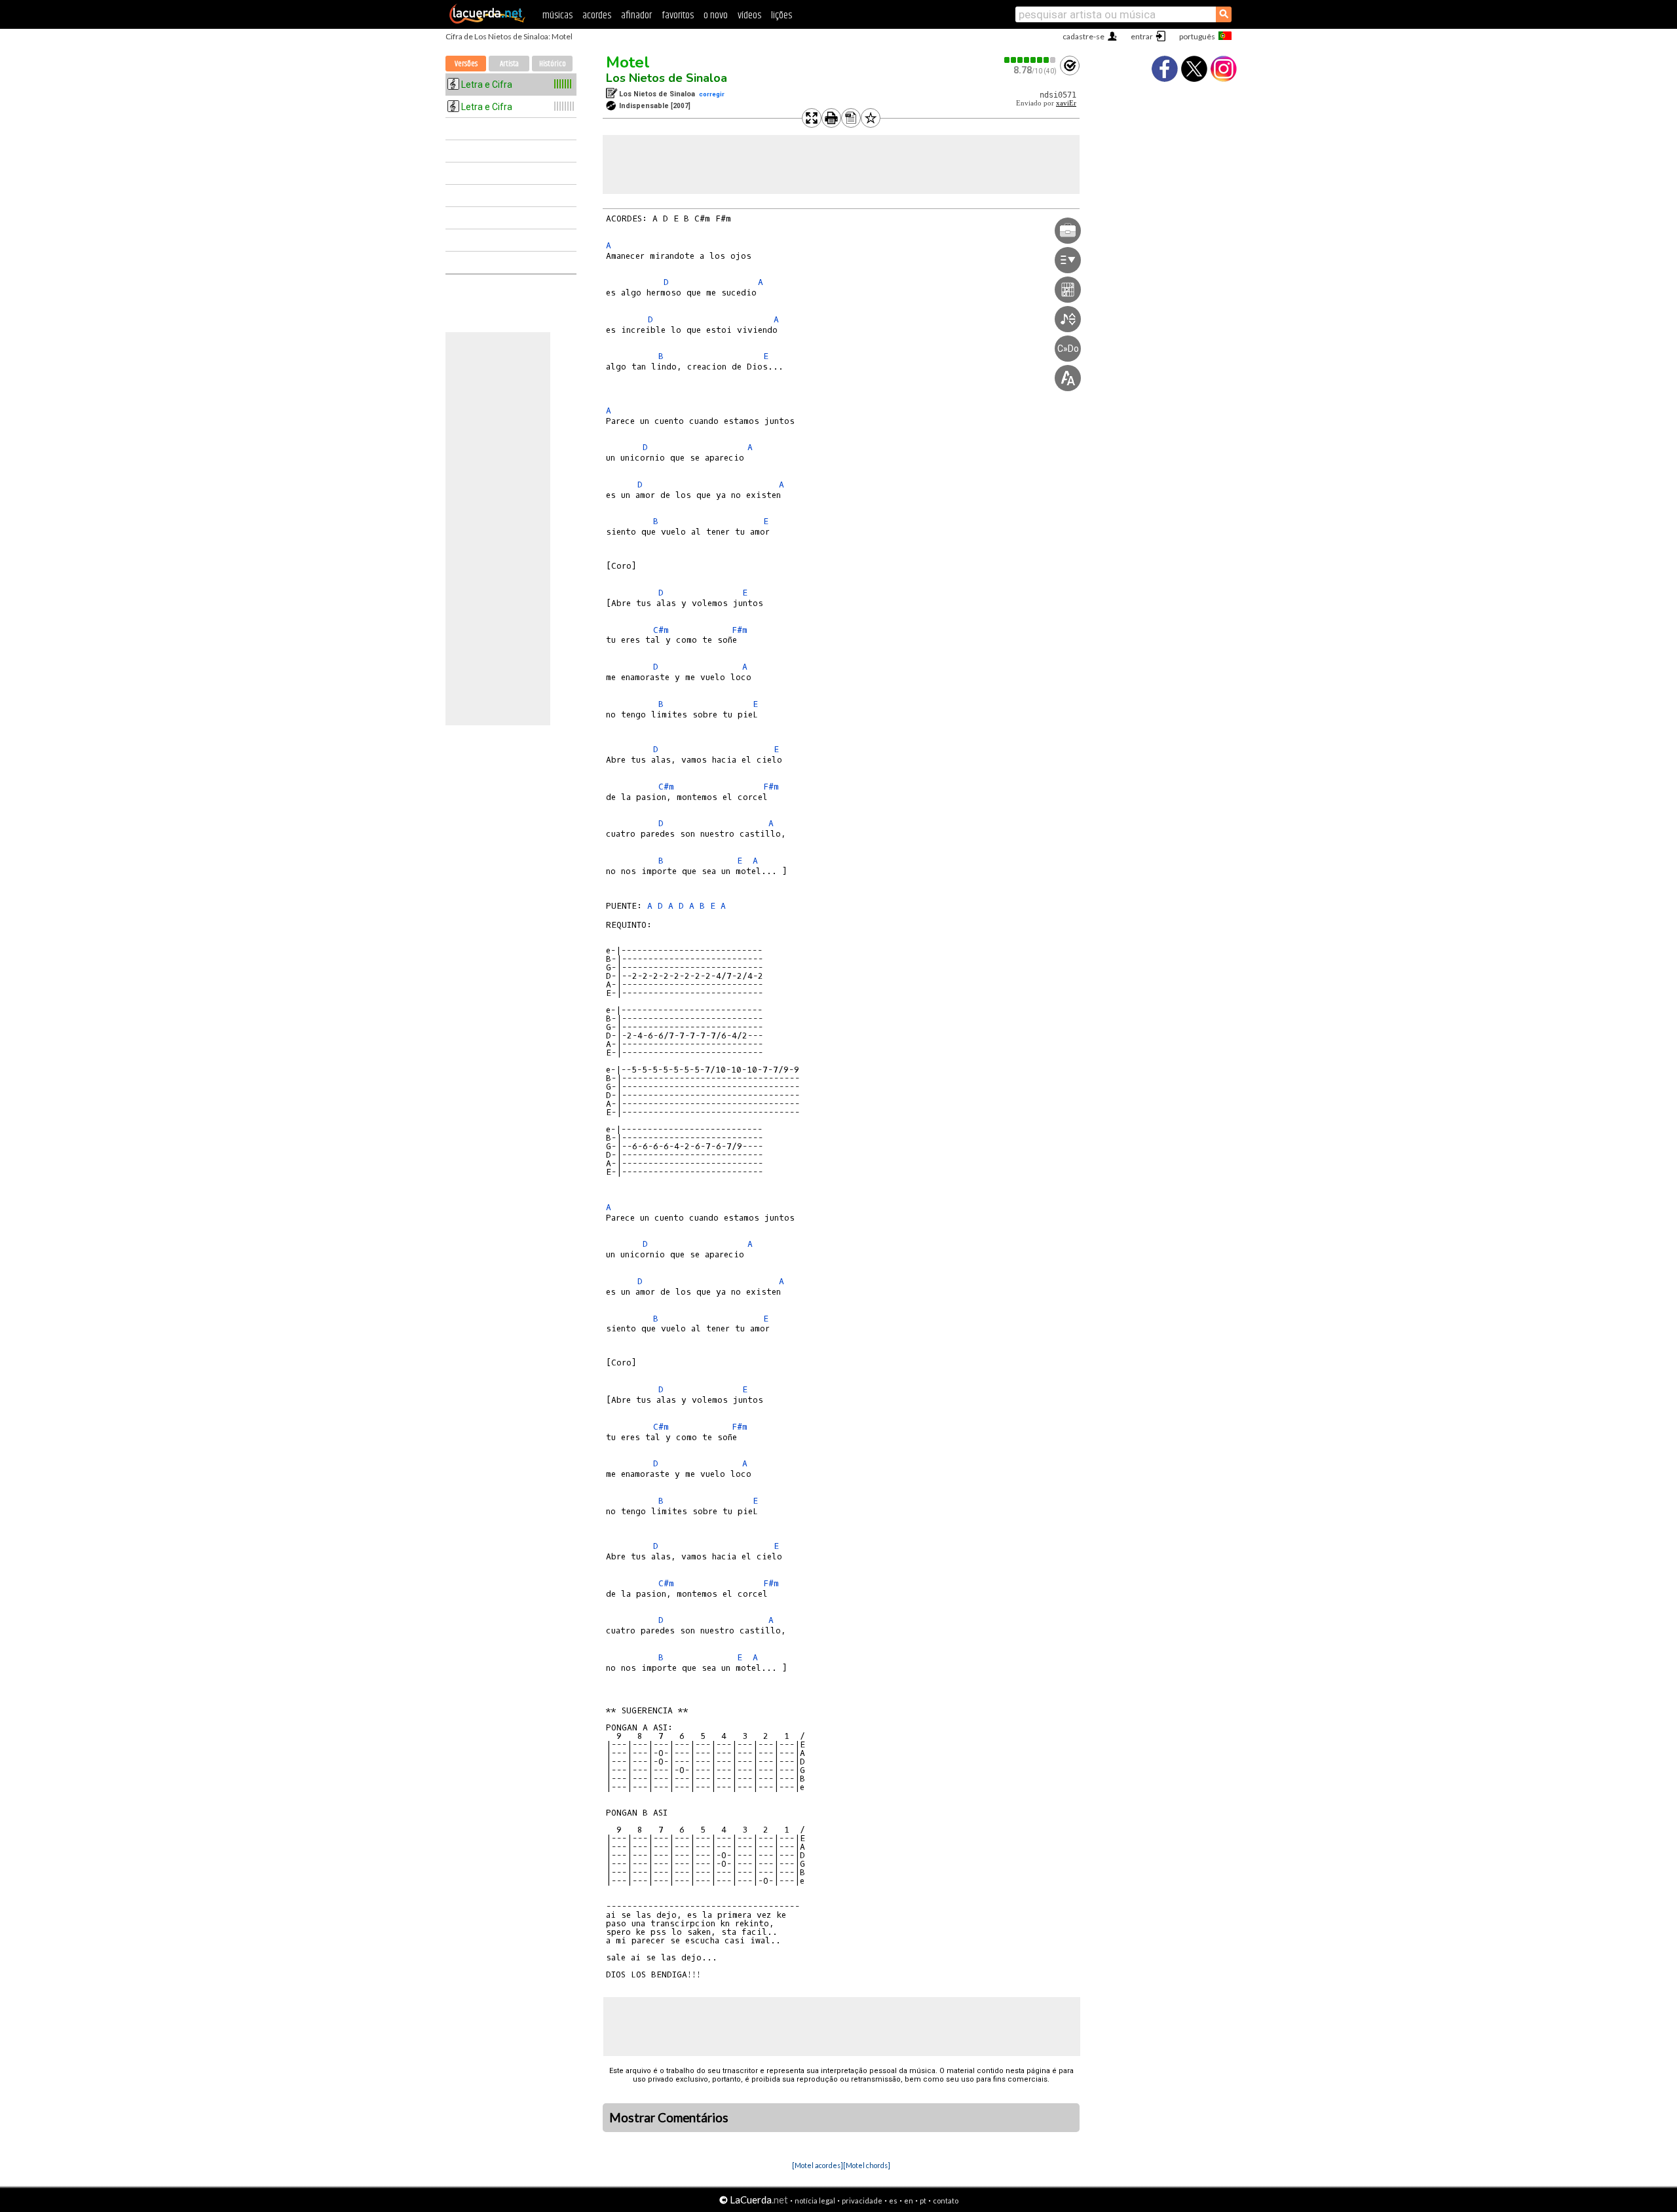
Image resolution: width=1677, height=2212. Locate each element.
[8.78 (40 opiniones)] (1030, 60)
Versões (466, 64)
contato (946, 2201)
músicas (557, 15)
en (909, 2201)
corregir (712, 94)
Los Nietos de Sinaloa (667, 78)
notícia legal (815, 2201)
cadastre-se (1083, 36)
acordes (597, 15)
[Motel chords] (867, 2165)
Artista (509, 64)
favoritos (678, 15)
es (893, 2201)
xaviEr (1066, 103)
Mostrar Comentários (669, 2118)
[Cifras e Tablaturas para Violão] (487, 21)
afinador (636, 15)
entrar (1142, 36)
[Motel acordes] (818, 2165)
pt (923, 2201)
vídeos (749, 15)
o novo (716, 15)
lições (782, 15)
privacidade (862, 2201)
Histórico (553, 64)
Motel (628, 62)
